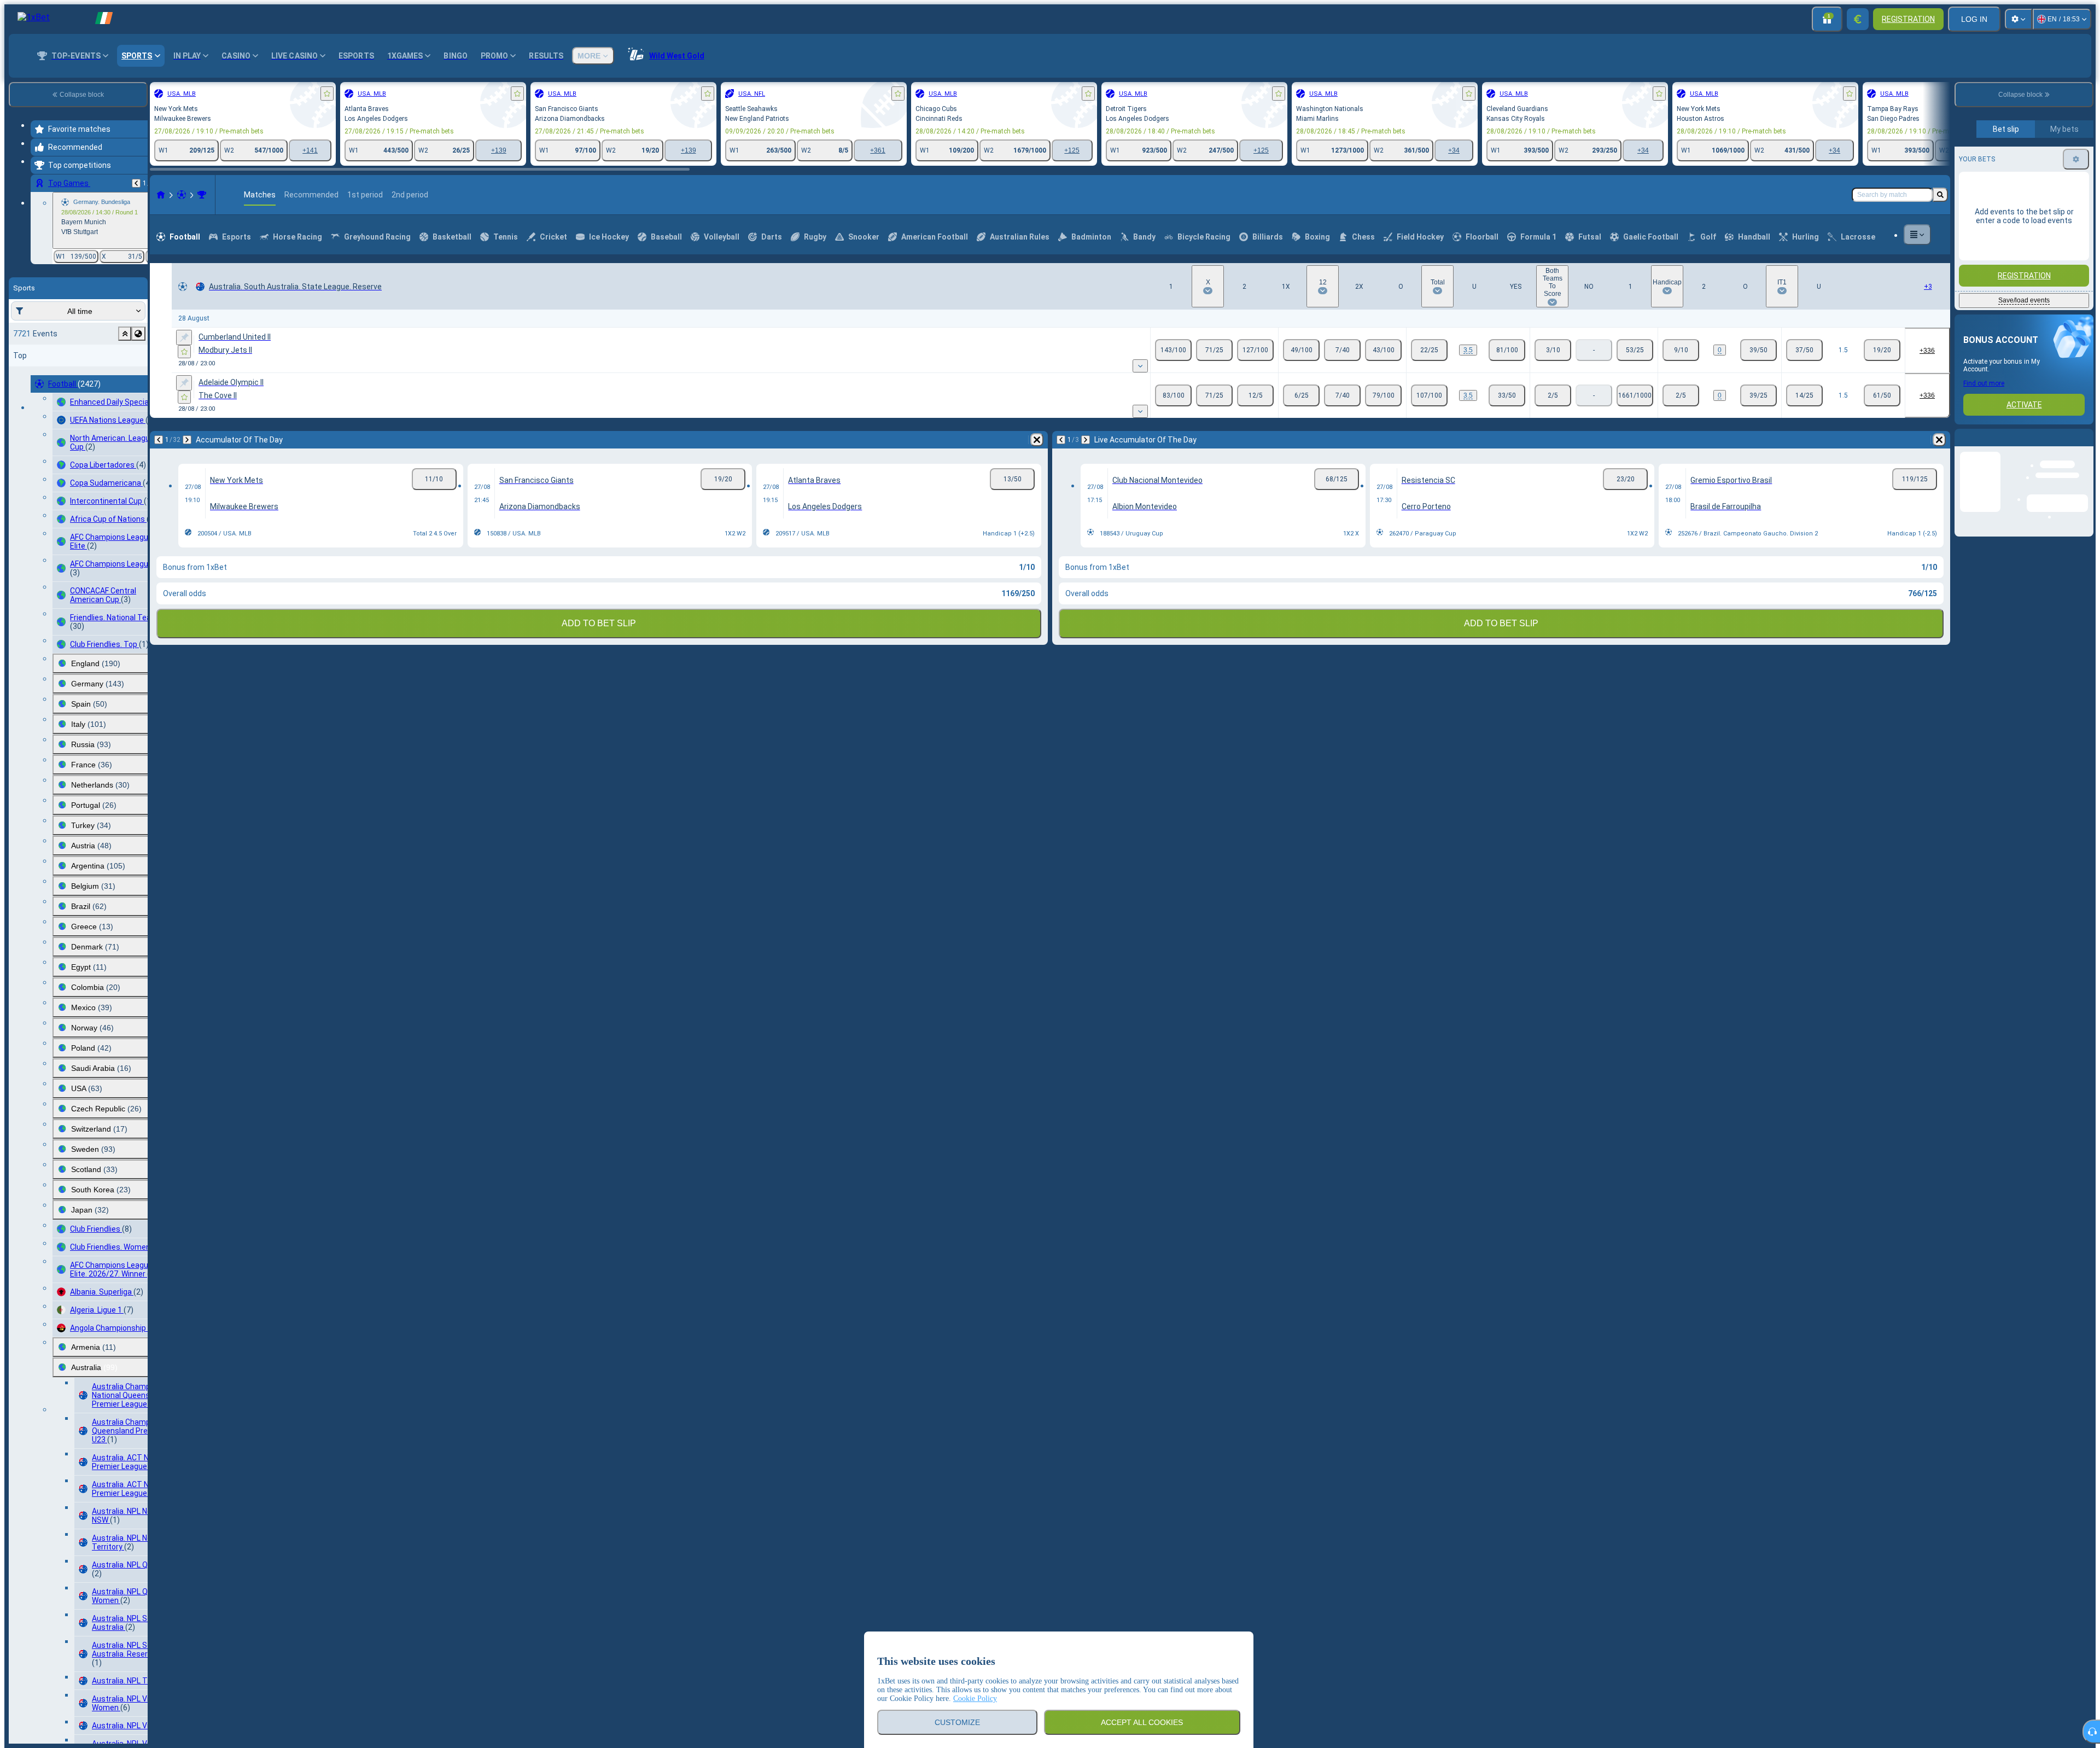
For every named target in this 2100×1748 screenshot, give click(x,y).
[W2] (1255, 350)
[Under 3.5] (1507, 350)
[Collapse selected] (125, 334)
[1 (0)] (1681, 350)
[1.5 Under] (1882, 350)
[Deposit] (1858, 19)
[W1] (1173, 350)
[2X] (1383, 350)
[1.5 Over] (1804, 350)
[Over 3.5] (1429, 350)
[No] (1635, 350)
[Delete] (1037, 440)
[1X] (1301, 350)
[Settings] (2019, 19)
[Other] (1917, 235)
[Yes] (1553, 350)
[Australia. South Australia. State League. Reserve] (202, 195)
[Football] (182, 195)
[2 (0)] (1758, 350)
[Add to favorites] (327, 94)
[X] (1214, 350)
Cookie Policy (975, 1699)
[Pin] (184, 337)
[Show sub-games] (1140, 366)
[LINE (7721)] (161, 195)
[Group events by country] (138, 334)
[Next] (187, 440)
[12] (1342, 350)
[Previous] (136, 183)
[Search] (1940, 195)
